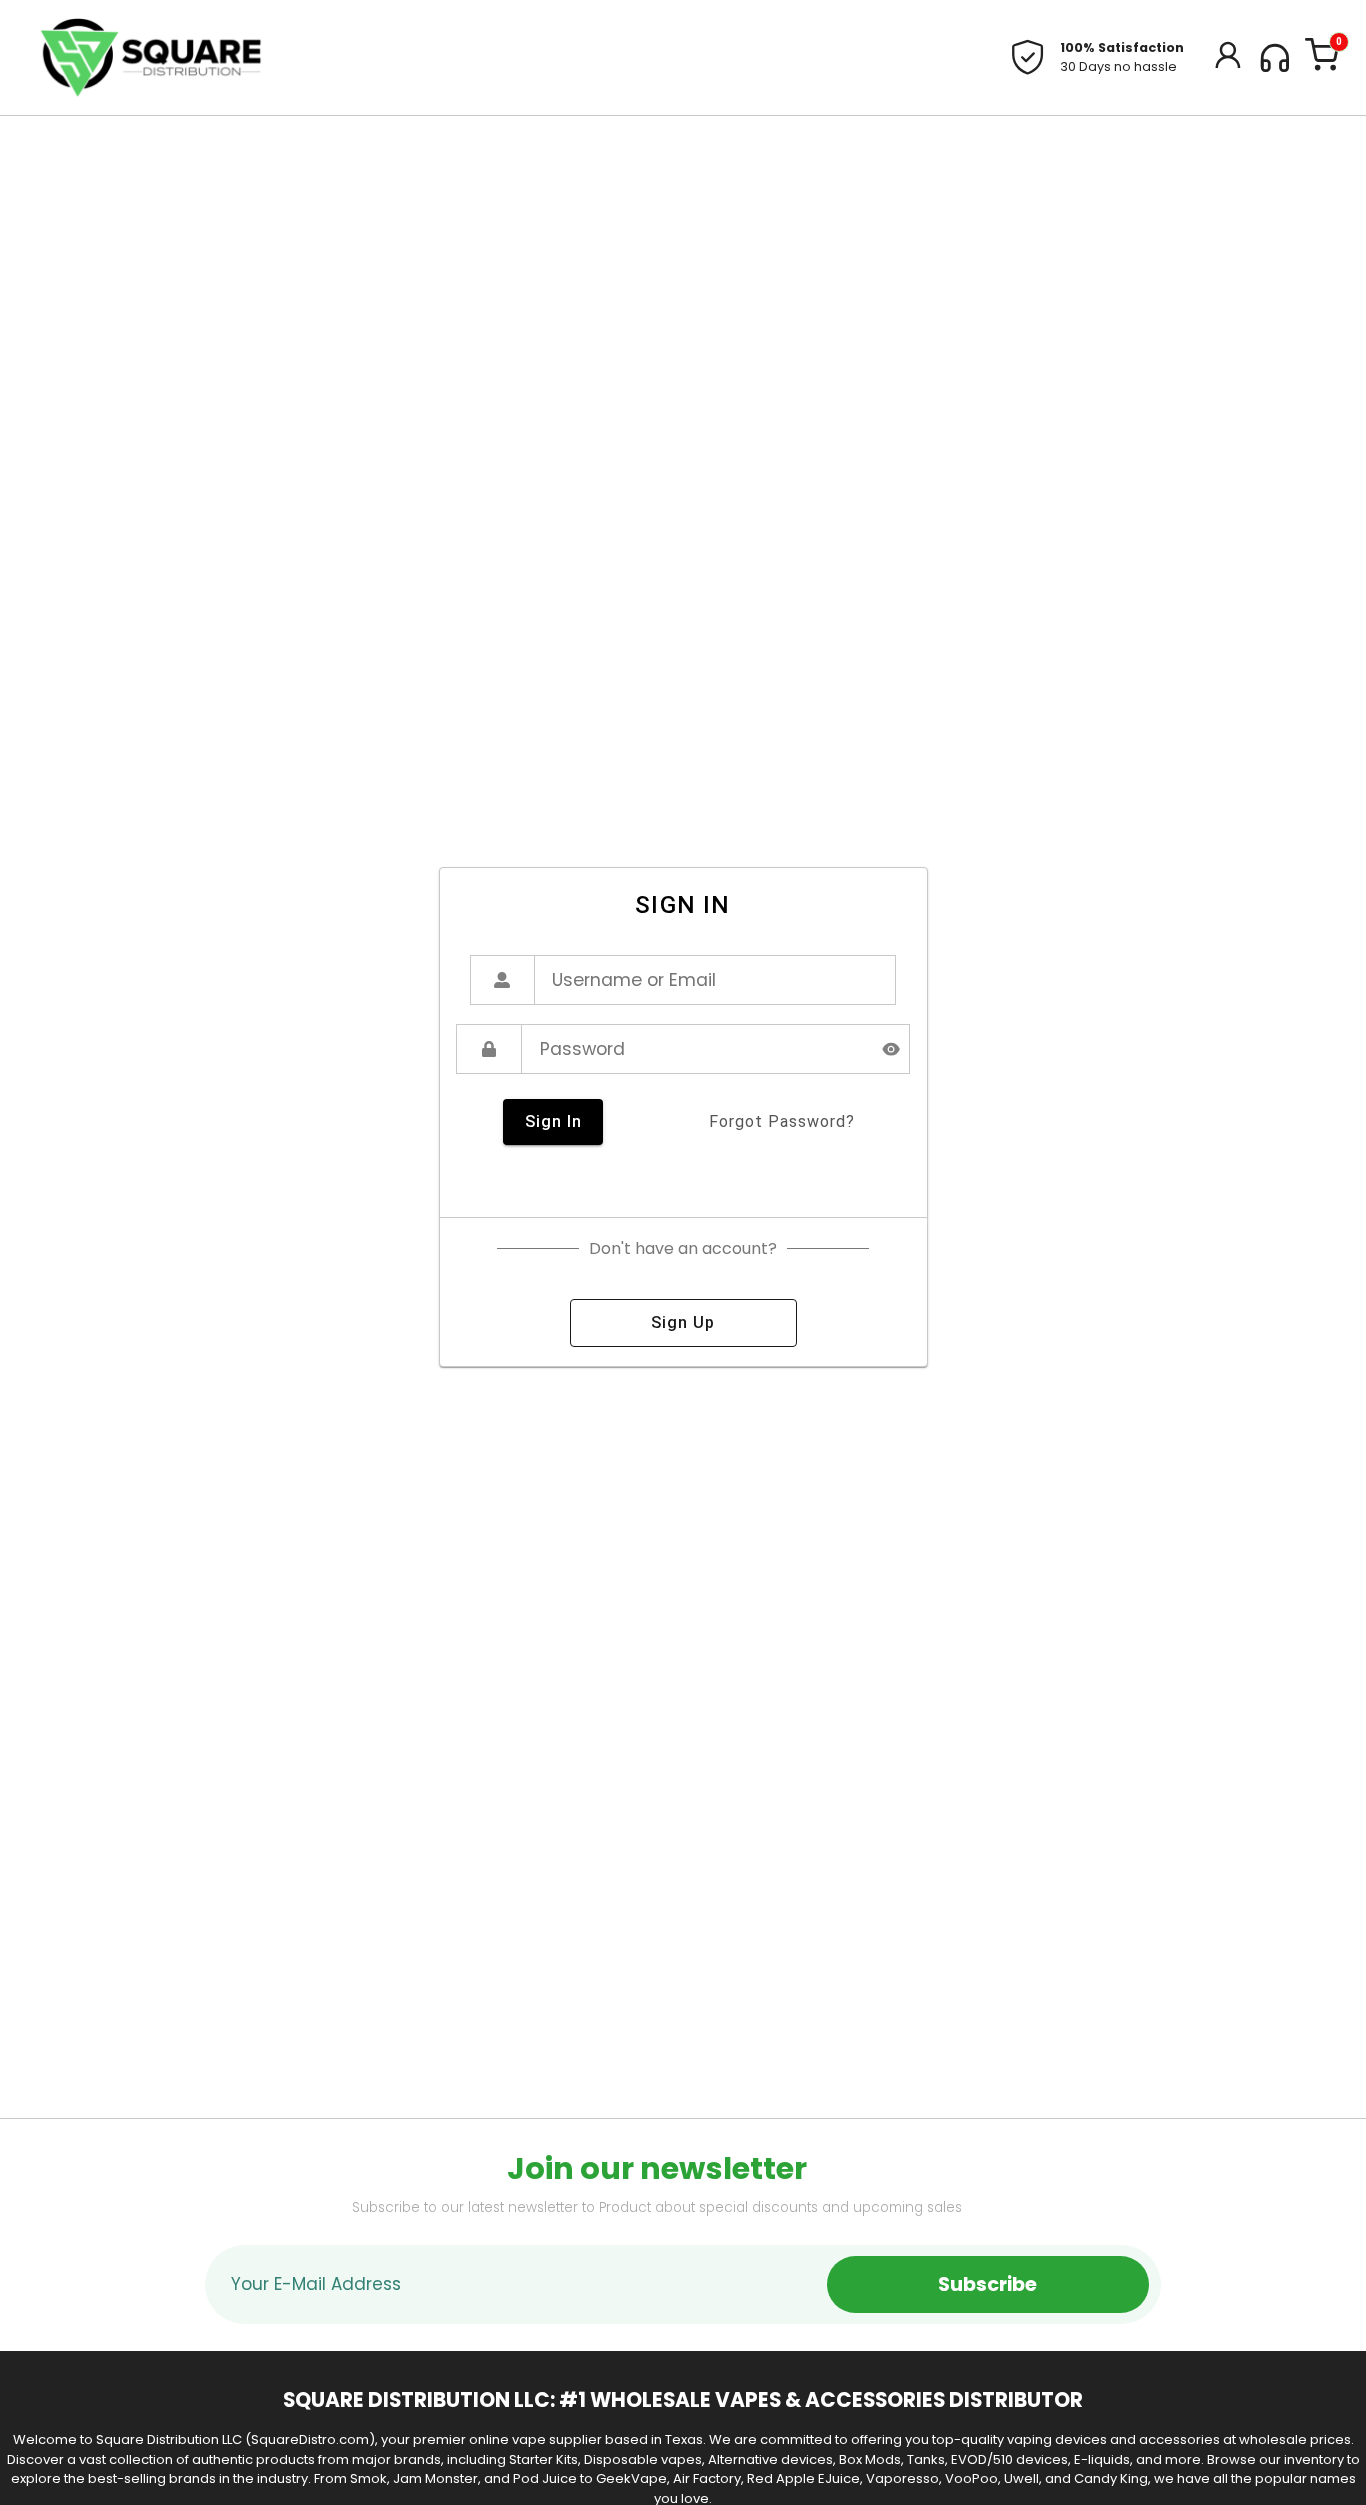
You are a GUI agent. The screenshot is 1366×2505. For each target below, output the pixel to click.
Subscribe (987, 2284)
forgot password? (782, 1121)
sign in (553, 1121)
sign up (683, 1322)
